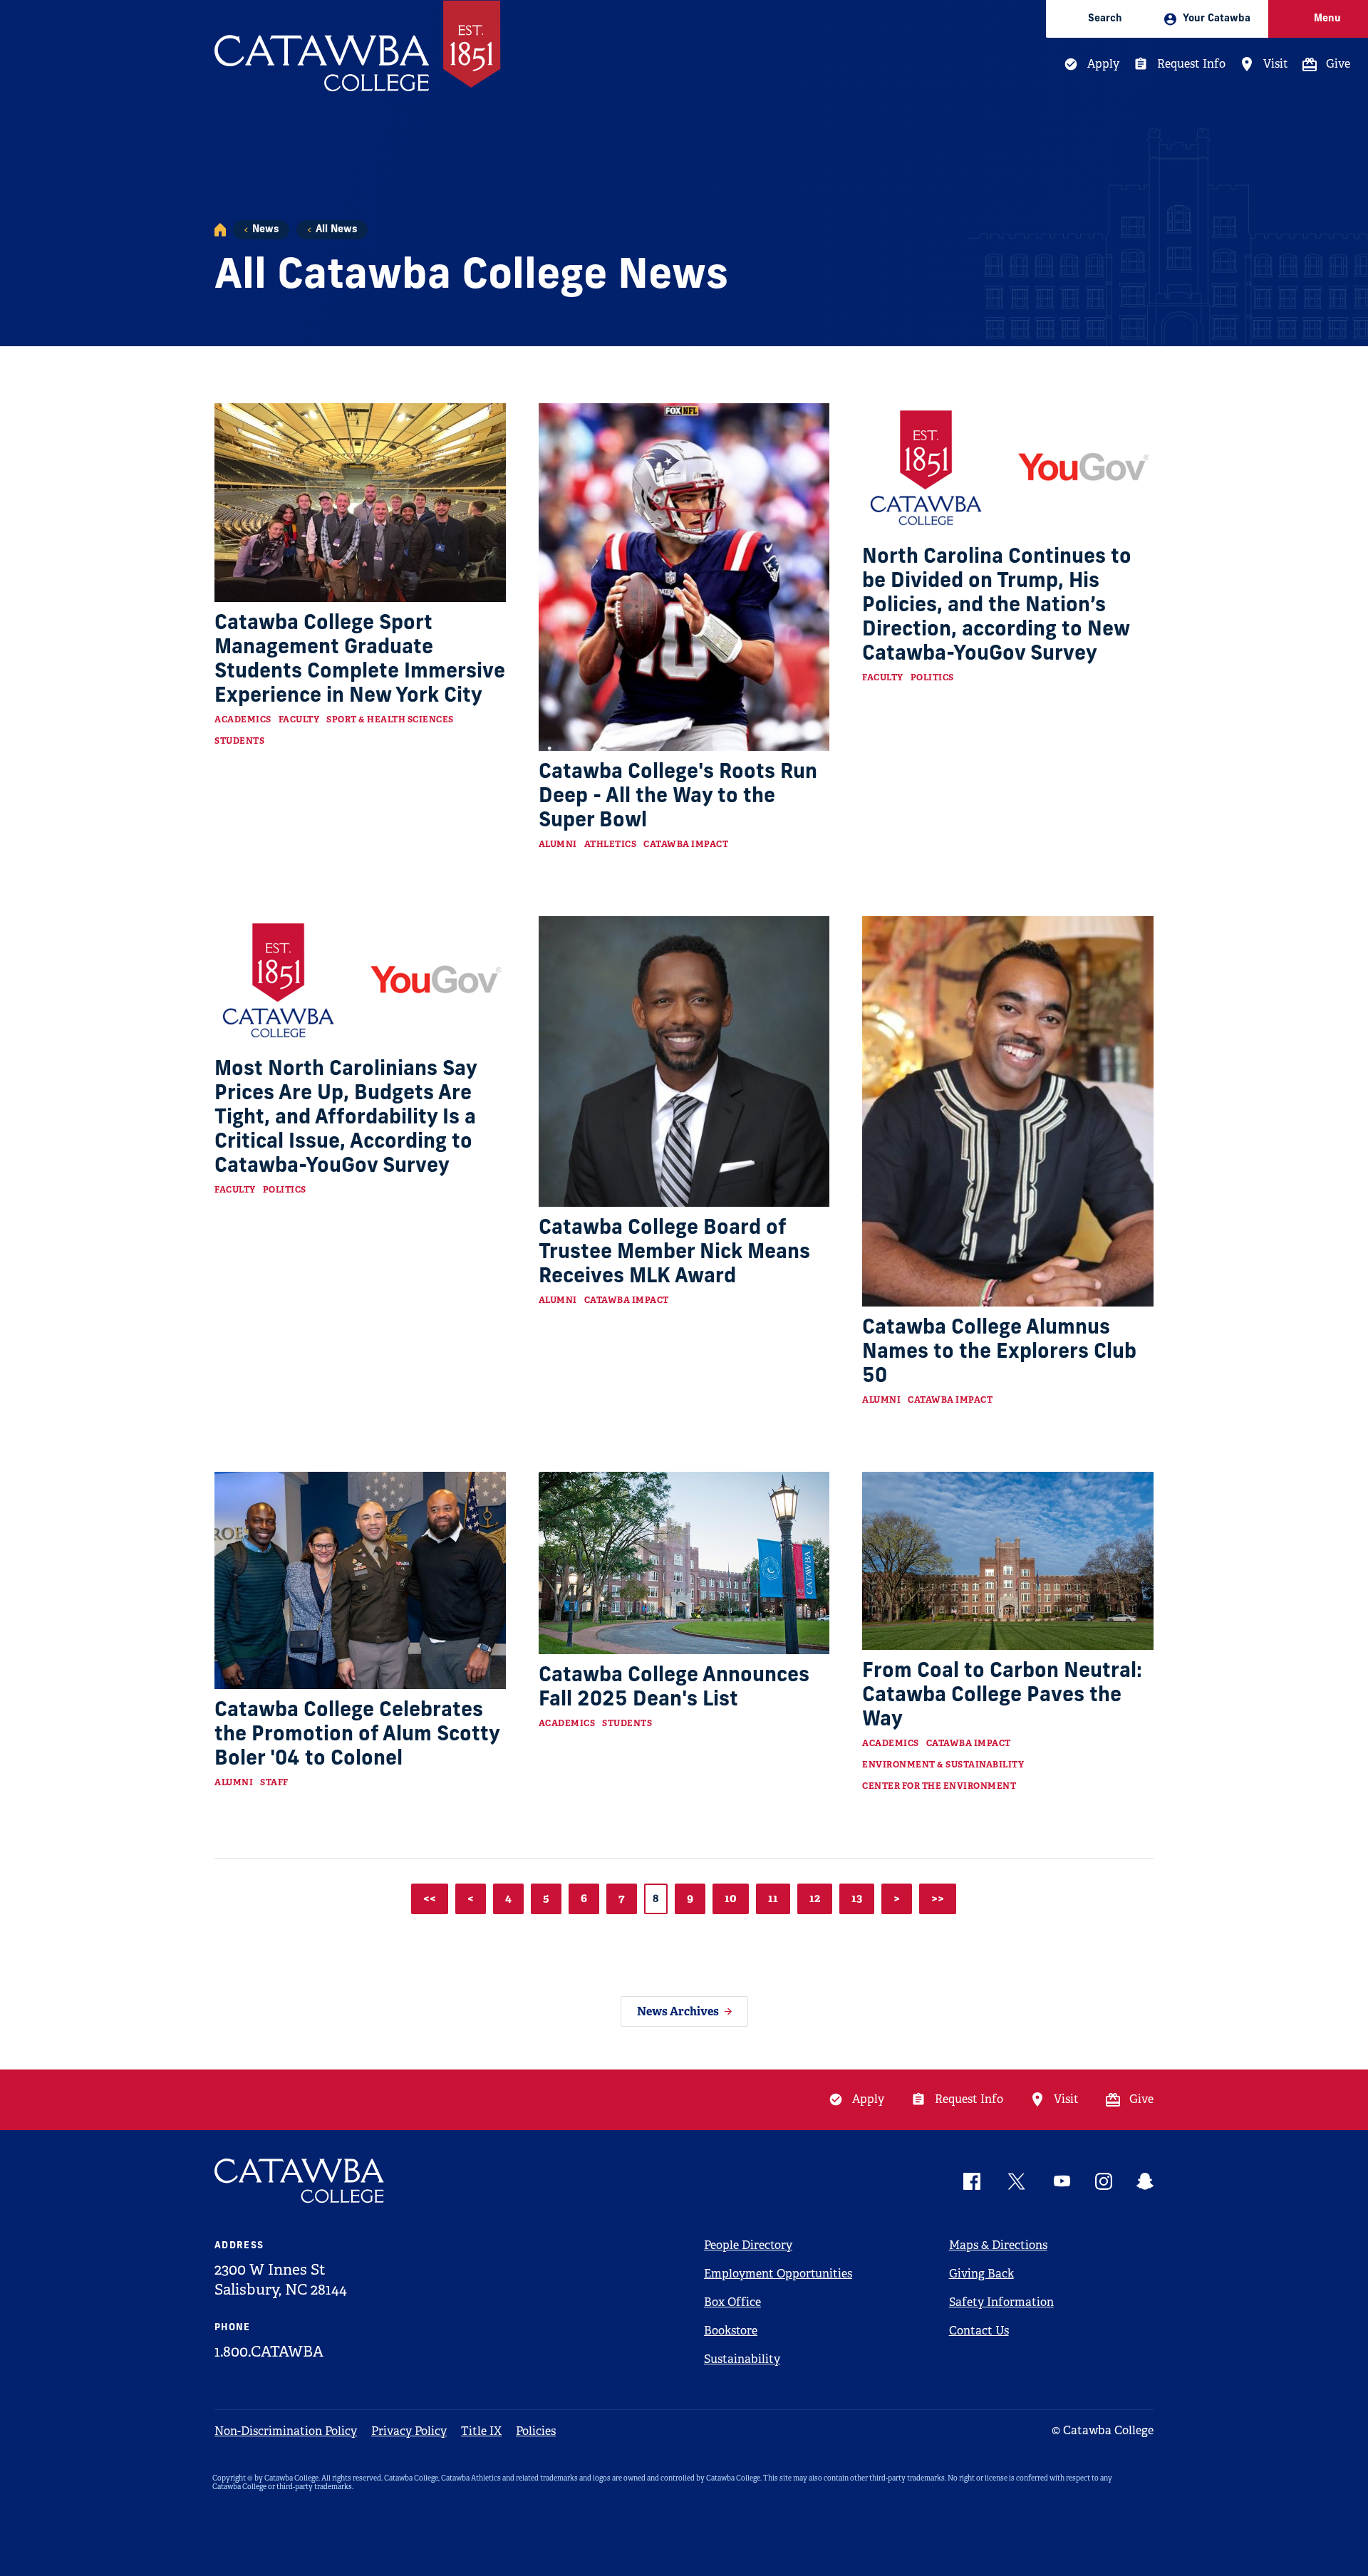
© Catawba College (1103, 2430)
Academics (243, 720)
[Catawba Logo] (300, 2181)
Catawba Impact (686, 844)
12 (815, 1898)
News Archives (678, 2011)
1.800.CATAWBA (269, 2352)
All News (336, 230)
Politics (932, 677)
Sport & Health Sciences (390, 720)
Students (239, 741)
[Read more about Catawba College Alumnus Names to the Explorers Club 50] (1008, 1111)
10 (731, 1898)
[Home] (220, 230)
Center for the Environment (939, 1786)
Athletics (611, 844)
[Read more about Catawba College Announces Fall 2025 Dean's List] (684, 1563)
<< (430, 1898)
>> (938, 1898)
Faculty (299, 720)
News (265, 230)
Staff (274, 1782)
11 (773, 1898)
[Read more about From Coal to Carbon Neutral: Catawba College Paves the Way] (1008, 1561)
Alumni (558, 844)
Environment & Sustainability (943, 1765)
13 (857, 1898)
